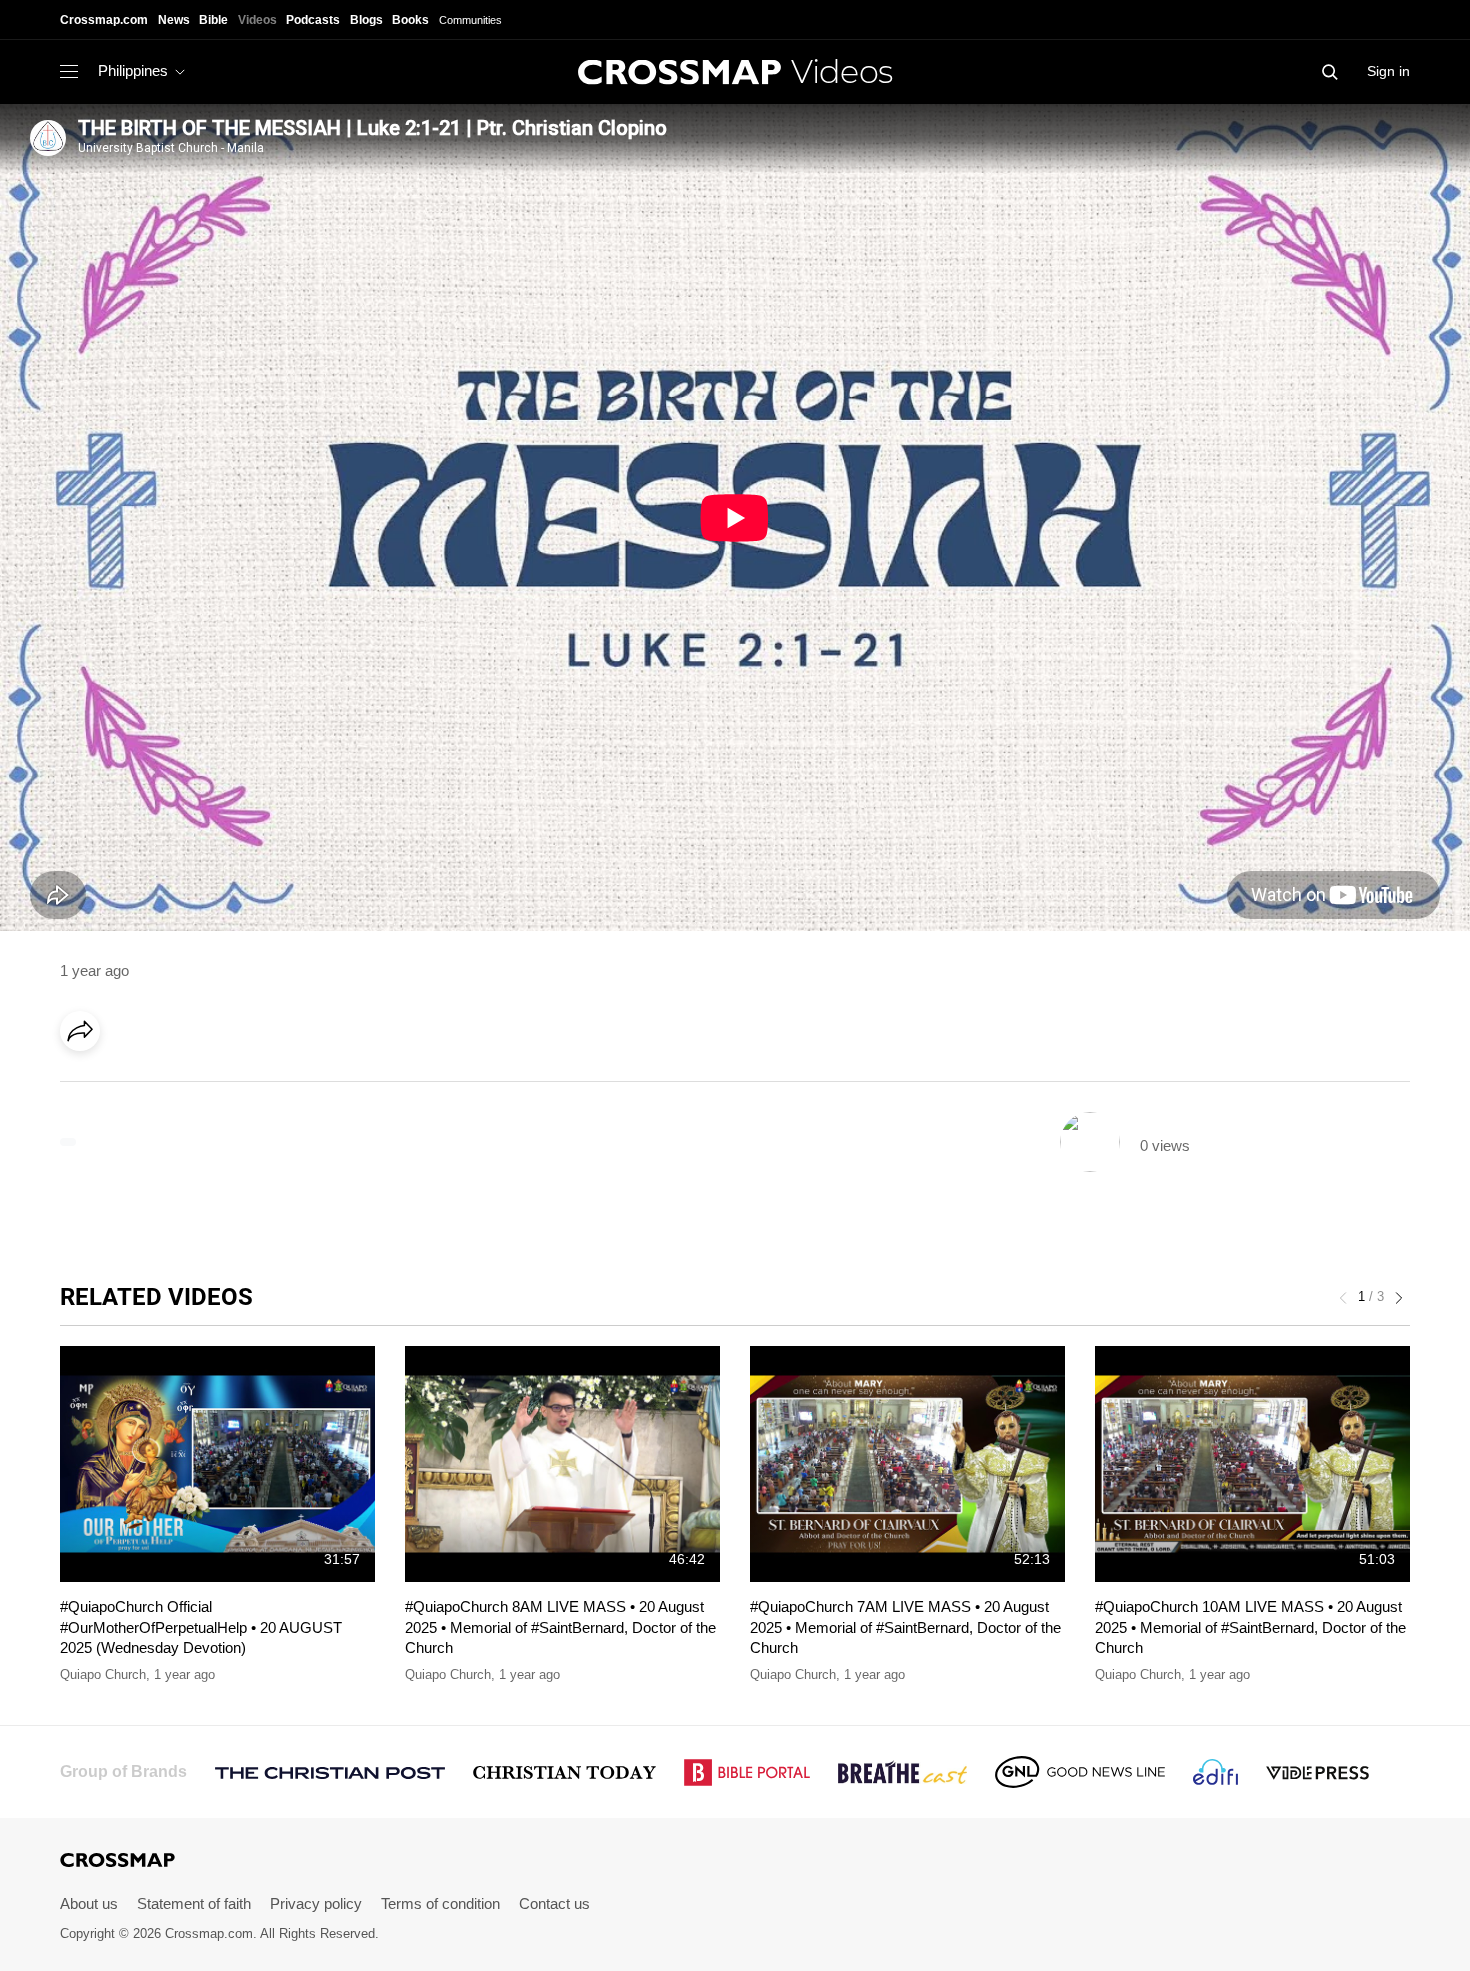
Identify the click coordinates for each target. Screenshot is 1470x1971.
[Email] (209, 1087)
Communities (470, 20)
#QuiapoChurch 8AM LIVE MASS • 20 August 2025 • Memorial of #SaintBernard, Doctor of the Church (560, 1627)
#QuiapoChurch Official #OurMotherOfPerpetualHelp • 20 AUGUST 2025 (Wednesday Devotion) (201, 1627)
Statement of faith (194, 1903)
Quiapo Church (103, 1674)
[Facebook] (86, 1087)
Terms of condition (440, 1903)
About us (89, 1903)
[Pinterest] (168, 1087)
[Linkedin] (127, 1087)
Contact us (554, 1903)
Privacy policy (316, 1903)
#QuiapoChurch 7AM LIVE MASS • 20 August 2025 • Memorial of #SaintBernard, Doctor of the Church (905, 1627)
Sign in (1388, 71)
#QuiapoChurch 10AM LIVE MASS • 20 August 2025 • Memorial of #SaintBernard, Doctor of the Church (1250, 1627)
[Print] (250, 1087)
